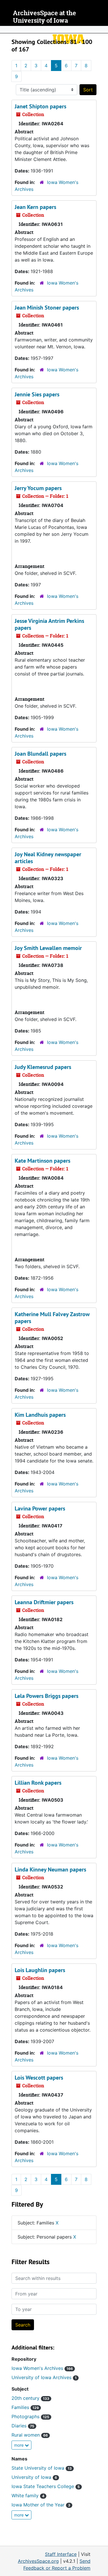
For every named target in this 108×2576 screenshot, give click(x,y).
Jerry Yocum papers (38, 488)
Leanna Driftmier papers (44, 1602)
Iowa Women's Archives (42, 2368)
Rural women (30, 2435)
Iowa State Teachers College (46, 2486)
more (19, 2445)
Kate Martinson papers (42, 1161)
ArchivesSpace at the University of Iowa (44, 17)
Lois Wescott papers (39, 2078)
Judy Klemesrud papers (43, 1067)
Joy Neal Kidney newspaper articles (48, 858)
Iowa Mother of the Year (41, 2505)
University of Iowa (34, 2477)
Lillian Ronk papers (38, 1783)
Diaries (23, 2426)
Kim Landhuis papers (40, 1415)
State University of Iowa (42, 2468)
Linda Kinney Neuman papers (50, 1869)
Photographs (30, 2416)
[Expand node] (102, 30)
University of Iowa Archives (44, 2377)
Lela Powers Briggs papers (47, 1696)
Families (25, 2407)
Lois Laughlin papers (40, 1970)
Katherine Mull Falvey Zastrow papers (52, 1318)
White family (28, 2496)
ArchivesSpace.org (38, 2561)
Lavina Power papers (40, 1508)
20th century (30, 2398)
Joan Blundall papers (40, 754)
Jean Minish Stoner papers (47, 308)
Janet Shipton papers (40, 106)
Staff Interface (61, 2554)
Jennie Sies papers (37, 394)
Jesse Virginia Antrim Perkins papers (49, 624)
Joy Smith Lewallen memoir (48, 948)
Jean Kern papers (35, 207)
